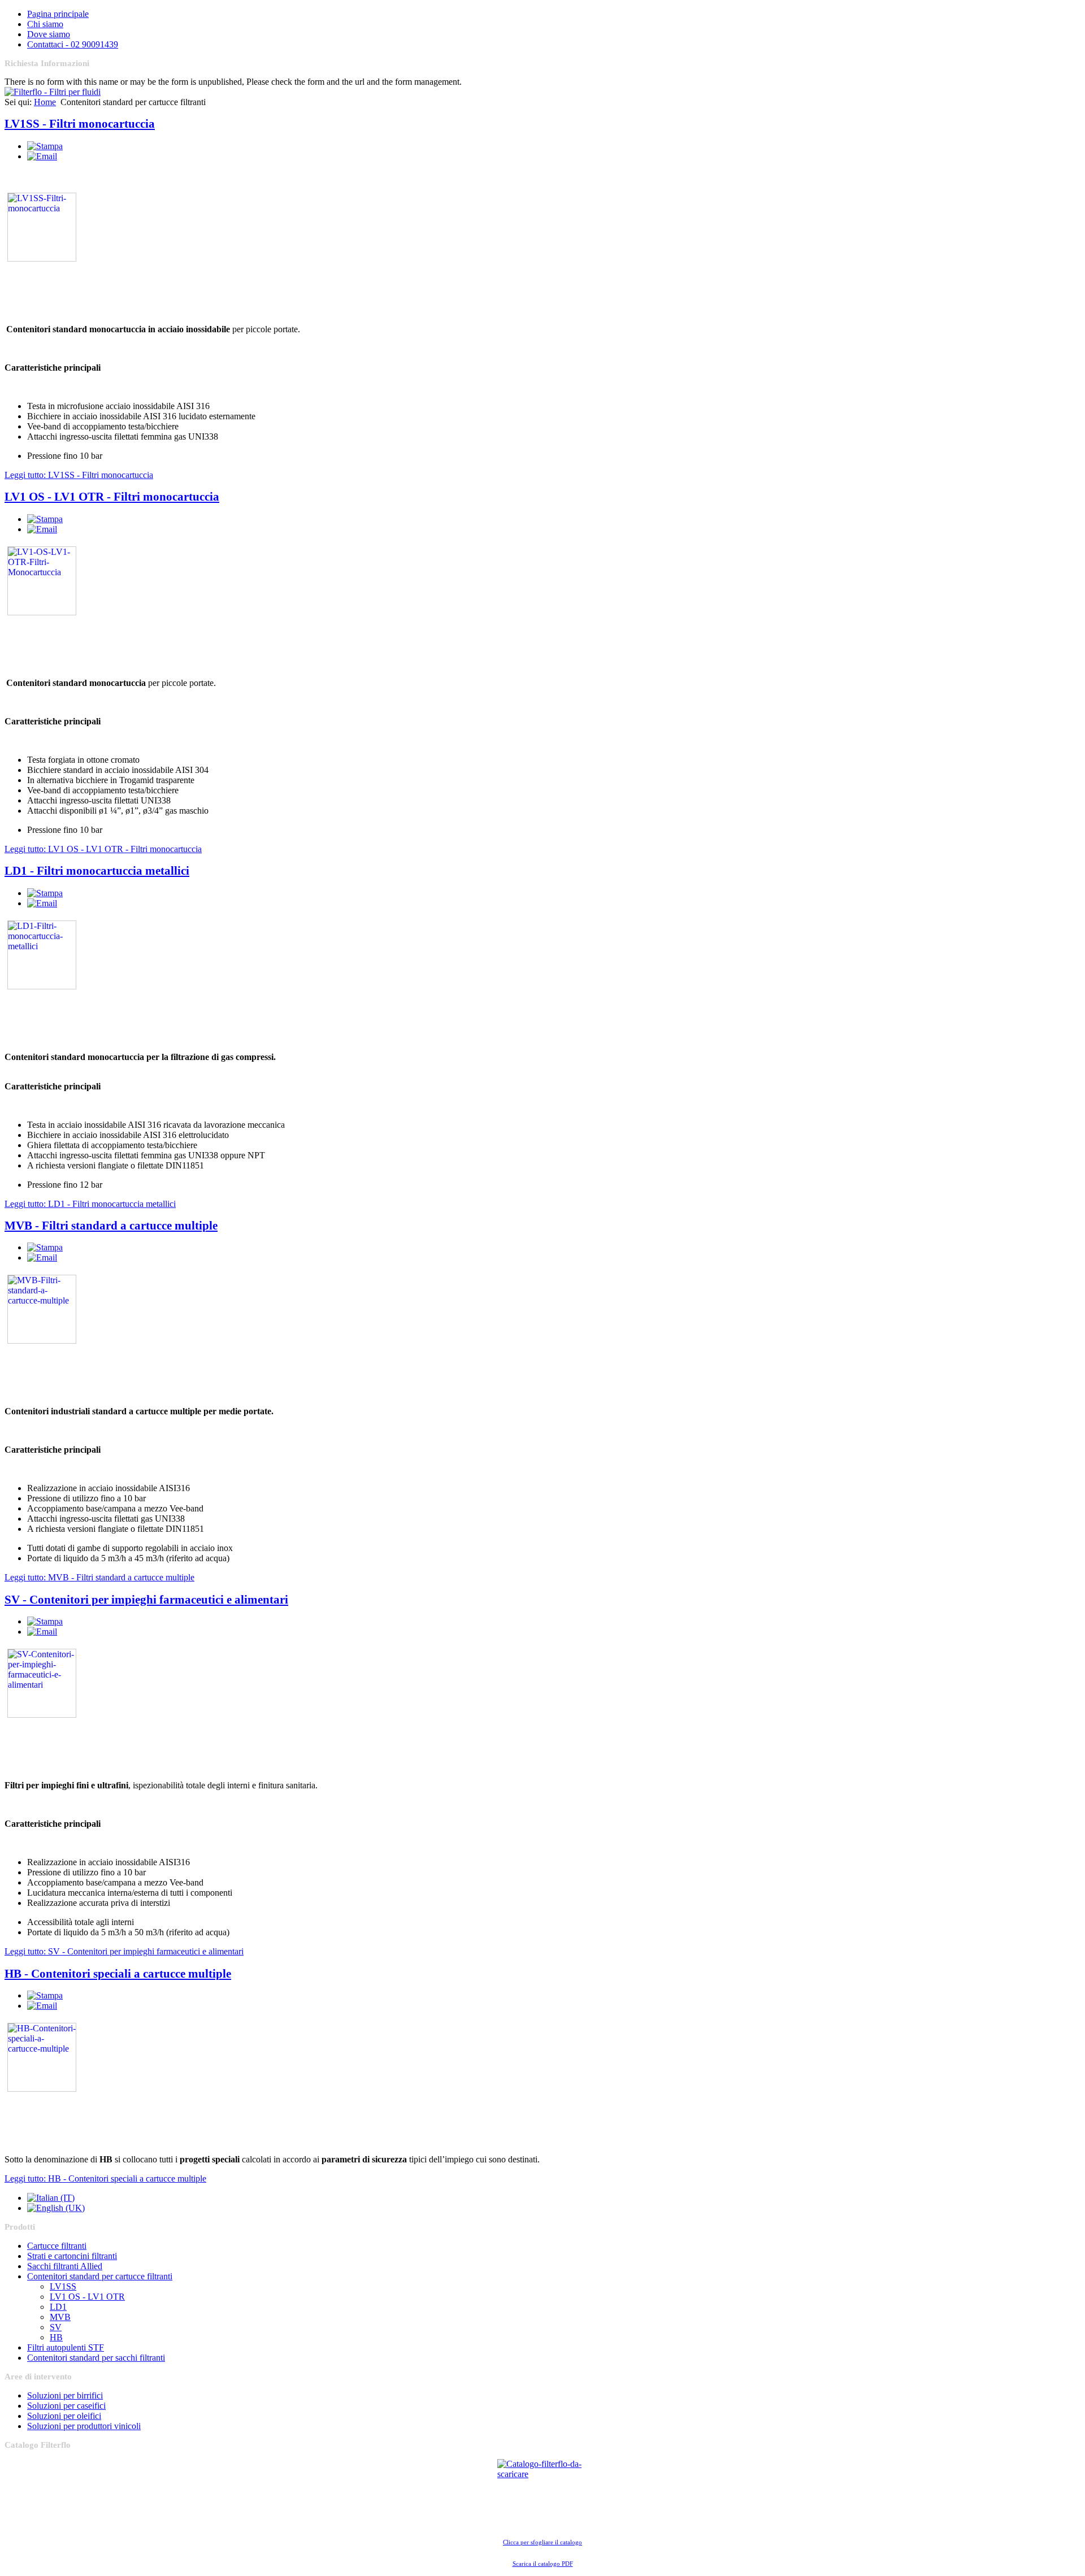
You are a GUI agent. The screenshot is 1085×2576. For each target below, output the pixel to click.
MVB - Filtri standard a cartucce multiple (111, 1226)
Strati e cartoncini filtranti (72, 2256)
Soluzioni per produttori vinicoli (84, 2426)
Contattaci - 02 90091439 (73, 44)
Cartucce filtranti (57, 2246)
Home (45, 102)
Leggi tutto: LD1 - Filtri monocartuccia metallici (90, 1204)
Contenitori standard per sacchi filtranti (96, 2358)
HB (56, 2337)
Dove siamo (49, 34)
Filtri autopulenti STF (66, 2347)
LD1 (58, 2307)
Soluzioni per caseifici (66, 2406)
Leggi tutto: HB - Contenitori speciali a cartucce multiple (105, 2178)
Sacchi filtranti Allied (65, 2266)
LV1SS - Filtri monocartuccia (80, 124)
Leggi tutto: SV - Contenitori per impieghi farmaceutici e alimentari (124, 1951)
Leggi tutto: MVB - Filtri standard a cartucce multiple (99, 1577)
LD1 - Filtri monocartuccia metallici (97, 871)
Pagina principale (58, 14)
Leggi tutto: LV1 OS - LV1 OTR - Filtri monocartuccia (103, 849)
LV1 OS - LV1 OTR (87, 2297)
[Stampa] (45, 146)
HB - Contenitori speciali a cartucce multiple (118, 1974)
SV (56, 2327)
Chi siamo (45, 24)
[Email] (42, 156)
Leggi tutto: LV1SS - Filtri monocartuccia (79, 475)
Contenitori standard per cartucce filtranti (100, 2276)
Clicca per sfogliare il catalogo (542, 2542)
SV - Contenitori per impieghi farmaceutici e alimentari (146, 1600)
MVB (60, 2317)
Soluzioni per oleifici (64, 2416)
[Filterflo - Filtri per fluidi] (53, 92)
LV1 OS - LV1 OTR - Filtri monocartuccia (112, 497)
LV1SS (63, 2286)
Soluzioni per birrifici (65, 2395)
